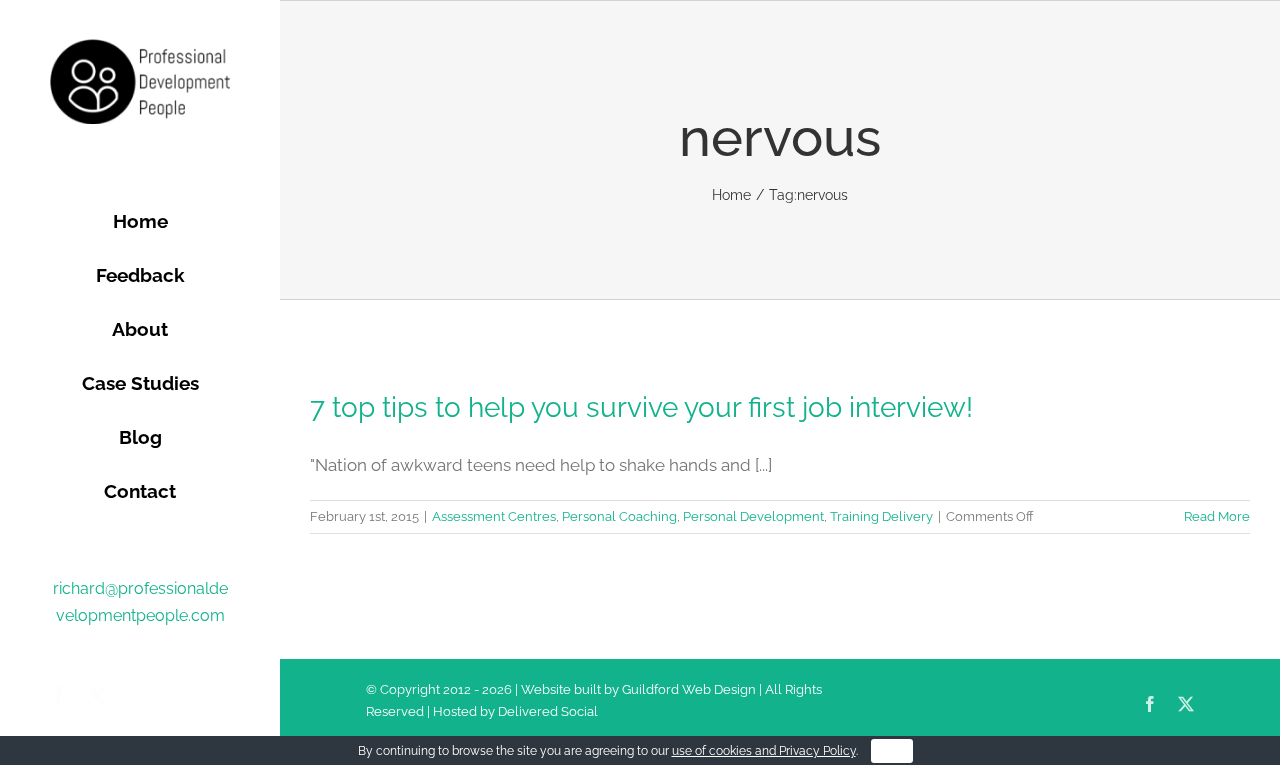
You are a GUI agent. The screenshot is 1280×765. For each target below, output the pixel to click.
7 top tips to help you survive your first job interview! (641, 407)
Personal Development (753, 516)
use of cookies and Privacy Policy (764, 751)
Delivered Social (548, 711)
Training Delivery (881, 516)
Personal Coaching (619, 516)
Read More (1217, 516)
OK (892, 751)
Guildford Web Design (689, 689)
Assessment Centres (494, 516)
